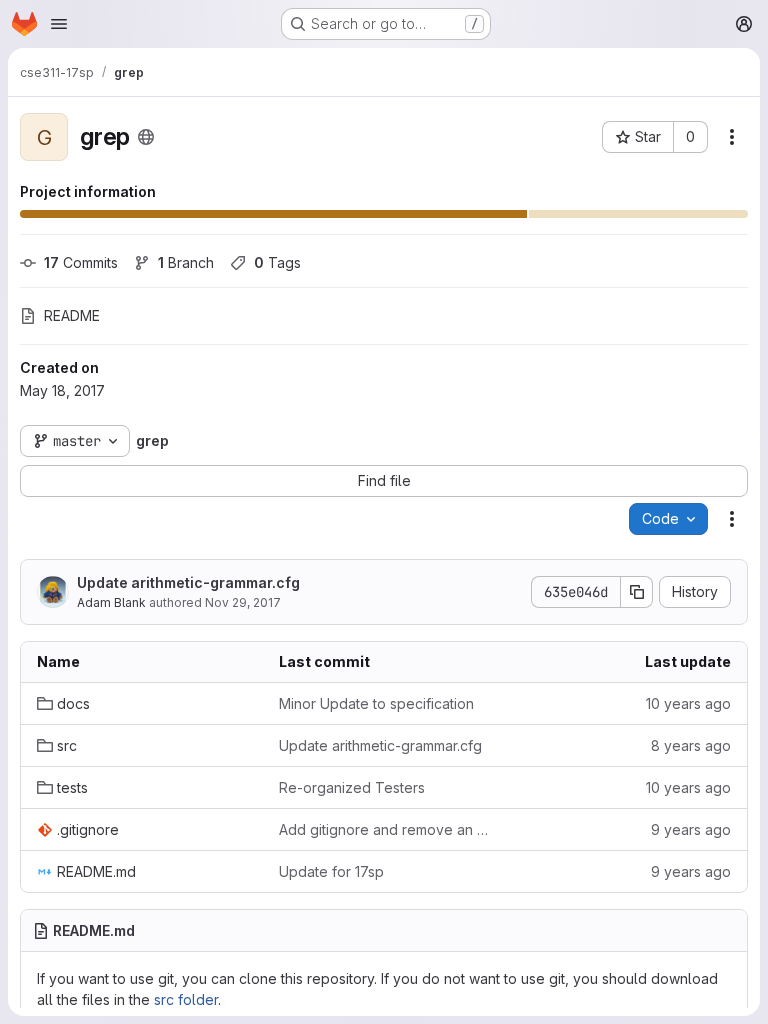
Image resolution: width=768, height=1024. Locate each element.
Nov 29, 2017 (243, 602)
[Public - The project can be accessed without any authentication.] (146, 137)
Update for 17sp (331, 871)
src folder (186, 999)
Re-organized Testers (352, 787)
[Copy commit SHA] (637, 592)
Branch (186, 262)
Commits (81, 262)
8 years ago (691, 745)
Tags (277, 262)
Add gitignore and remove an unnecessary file (384, 829)
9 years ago (691, 829)
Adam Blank (111, 602)
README (72, 315)
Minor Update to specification (376, 703)
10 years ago (688, 703)
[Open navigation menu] (59, 24)
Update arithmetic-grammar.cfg (188, 582)
